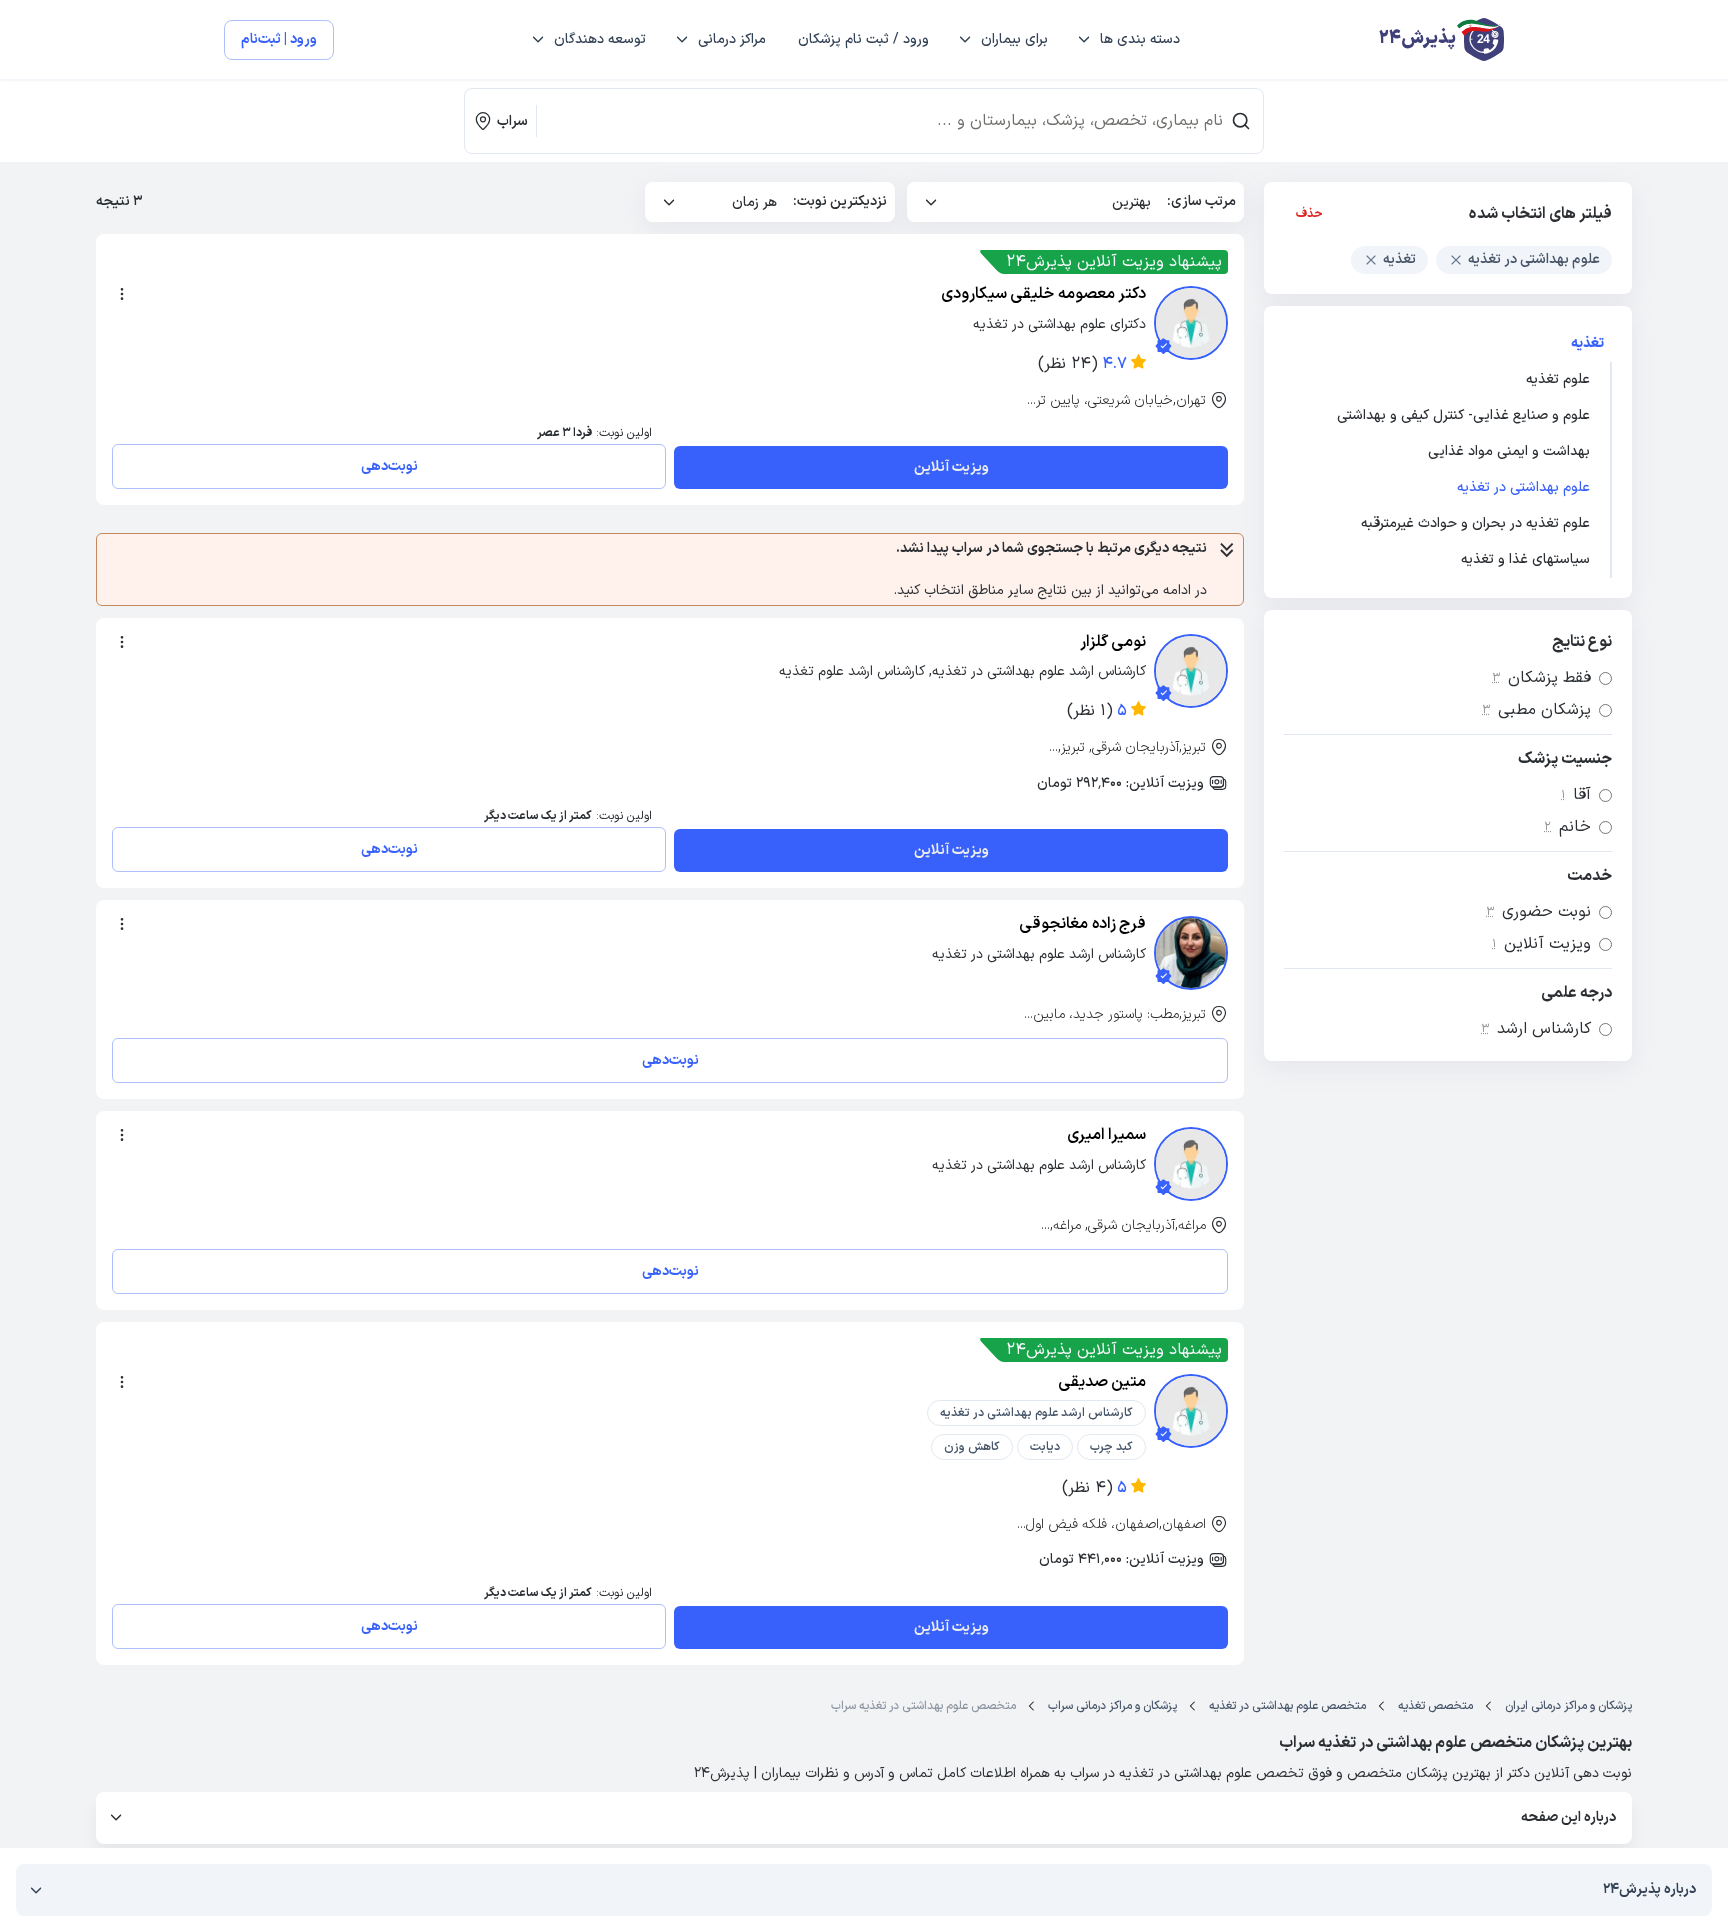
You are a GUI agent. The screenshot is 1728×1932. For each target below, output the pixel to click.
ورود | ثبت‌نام (279, 39)
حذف (1309, 214)
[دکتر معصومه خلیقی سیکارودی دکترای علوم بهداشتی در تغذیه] (1191, 323)
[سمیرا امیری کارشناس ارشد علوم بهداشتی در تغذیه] (1191, 1164)
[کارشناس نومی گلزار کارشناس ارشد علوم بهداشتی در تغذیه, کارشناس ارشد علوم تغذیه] (1191, 671)
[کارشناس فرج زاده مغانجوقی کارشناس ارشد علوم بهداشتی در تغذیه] (1191, 953)
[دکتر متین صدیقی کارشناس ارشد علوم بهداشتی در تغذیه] (1191, 1411)
